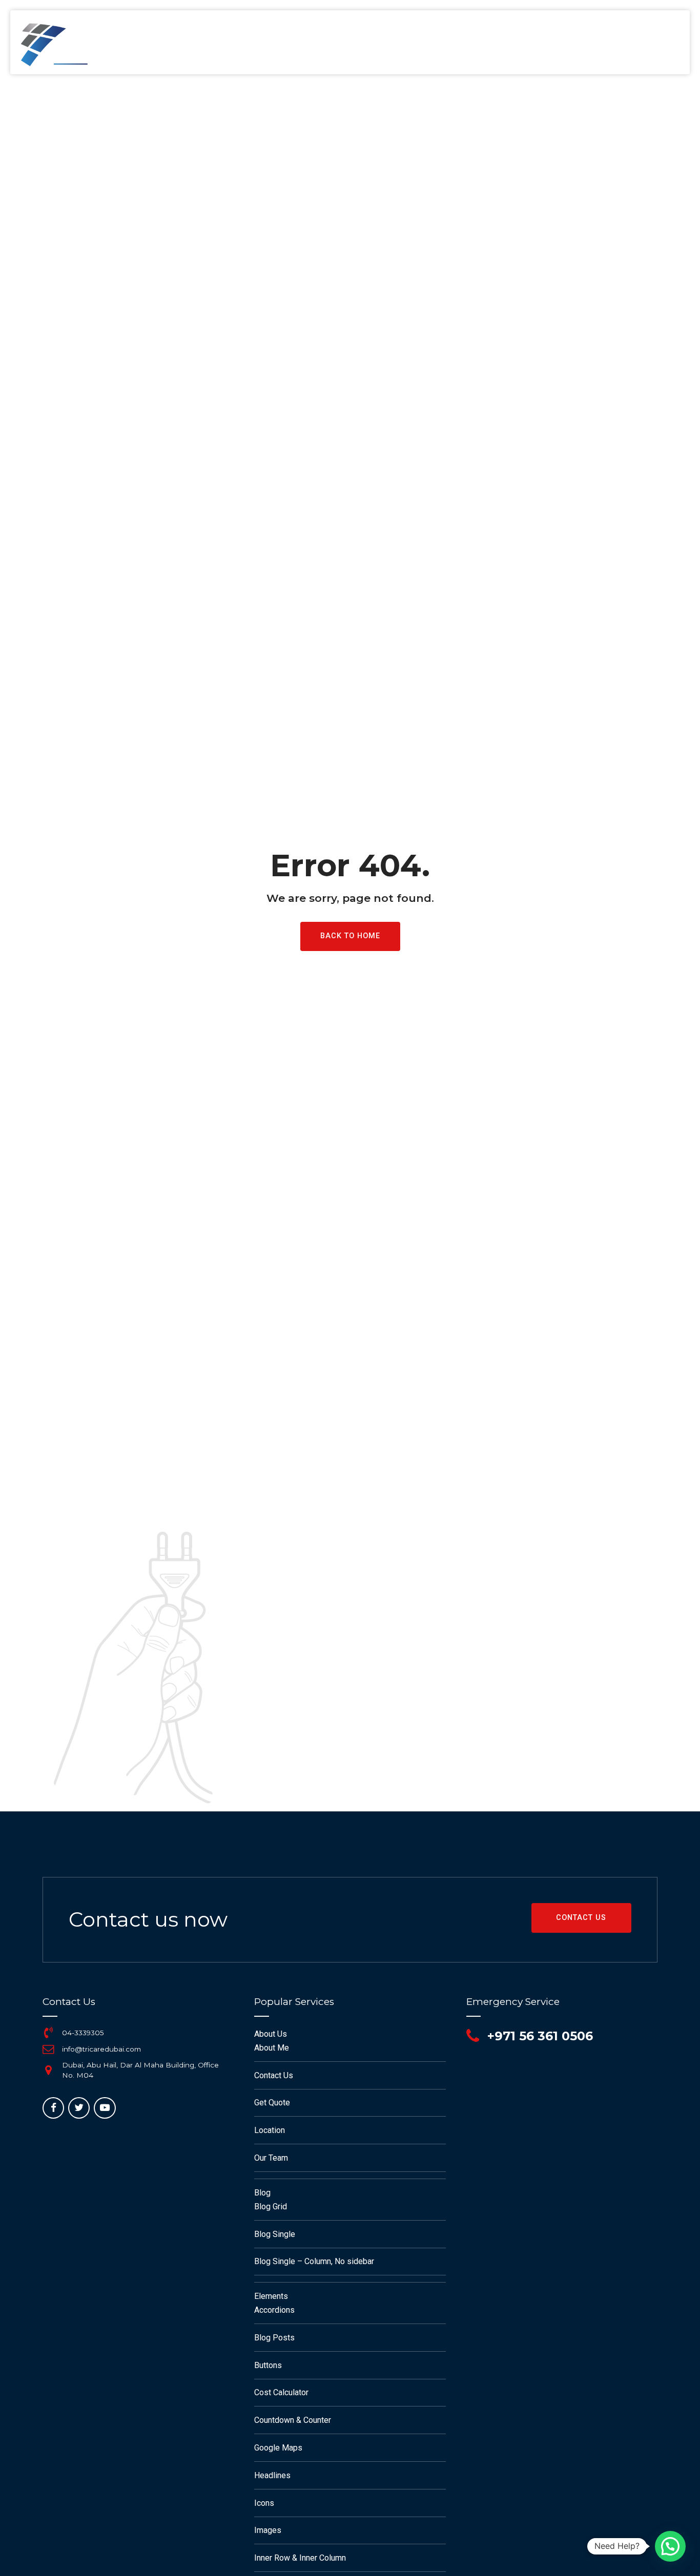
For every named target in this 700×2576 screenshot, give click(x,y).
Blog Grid (271, 2207)
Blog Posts (274, 2338)
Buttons (268, 2365)
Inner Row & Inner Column (300, 2558)
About (247, 46)
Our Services (312, 46)
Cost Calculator (281, 2392)
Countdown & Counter (293, 2420)
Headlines (272, 2475)
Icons (264, 2503)
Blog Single (275, 2234)
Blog (262, 2193)
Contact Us (451, 46)
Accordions (274, 2310)
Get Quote (272, 2103)
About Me (272, 2048)
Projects (383, 46)
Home (198, 46)
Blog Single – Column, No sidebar (314, 2261)
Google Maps (278, 2448)
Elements (271, 2296)
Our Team (271, 2158)
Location (270, 2130)
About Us (271, 2034)
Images (268, 2530)
